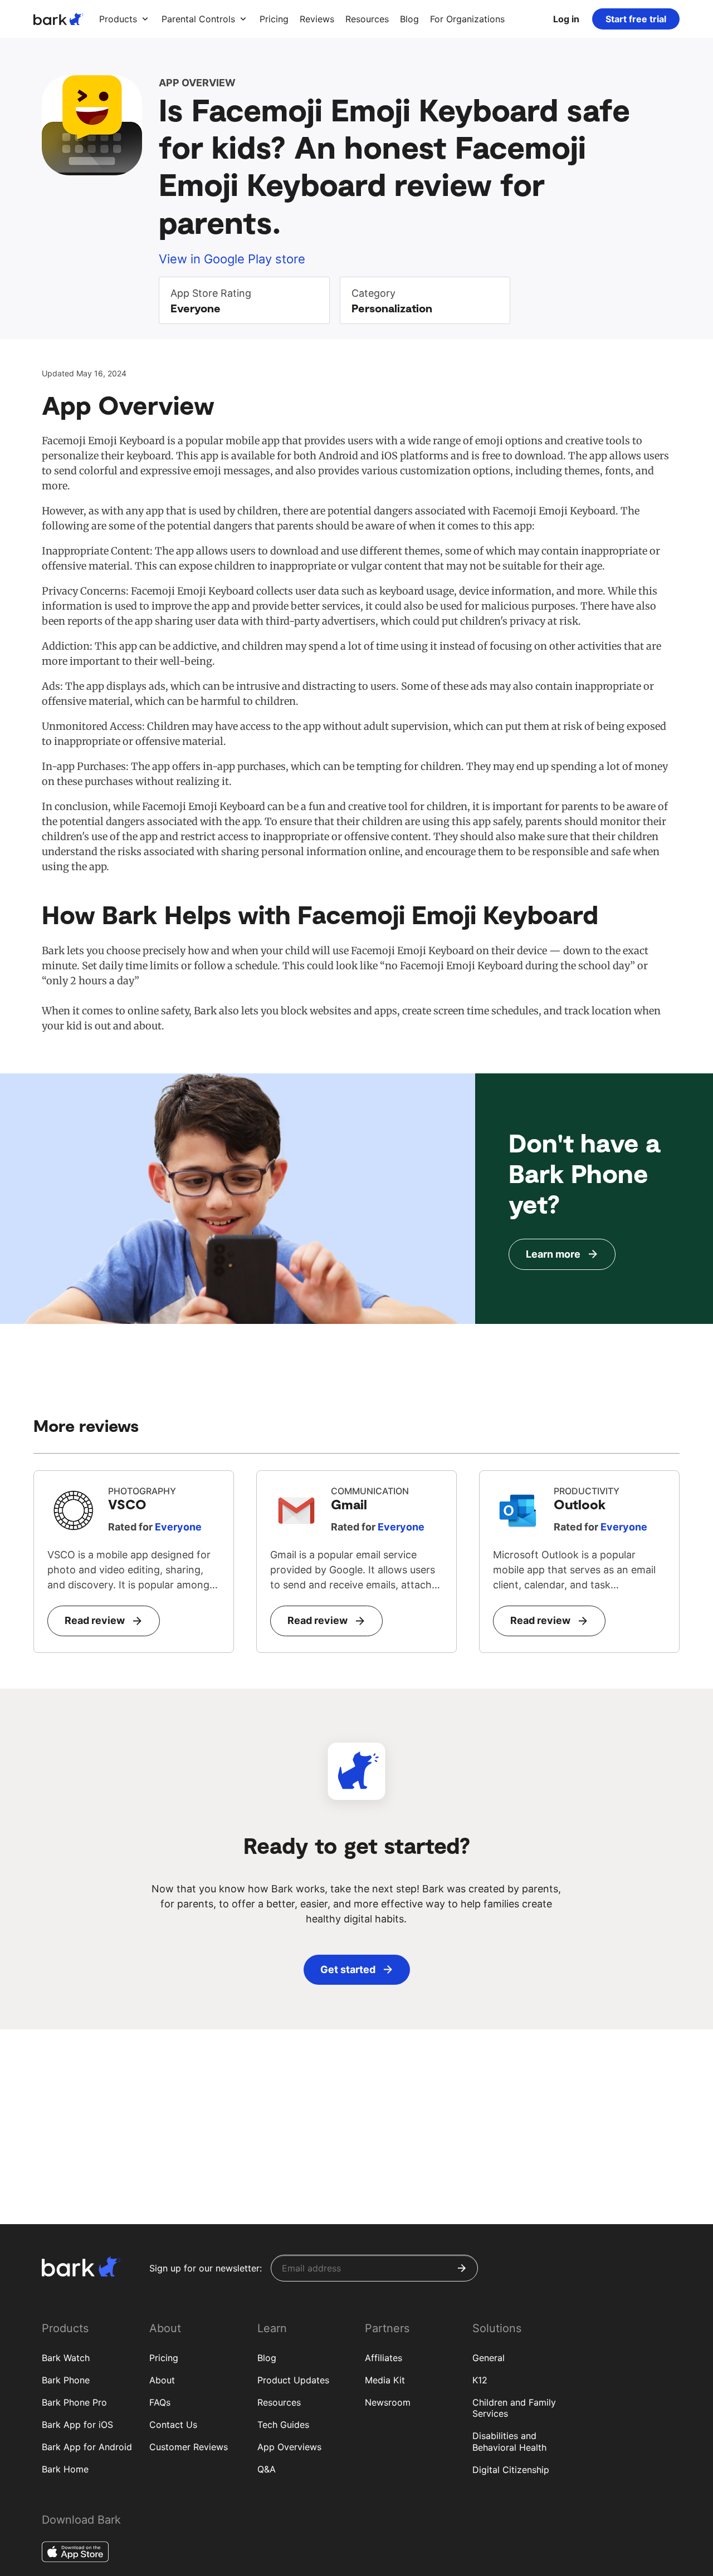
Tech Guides (283, 2425)
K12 (480, 2380)
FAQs (160, 2402)
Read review (95, 1620)
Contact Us (173, 2425)
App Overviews (289, 2447)
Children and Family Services (514, 2408)
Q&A (267, 2469)
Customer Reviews (189, 2447)
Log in (566, 19)
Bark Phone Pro (74, 2402)
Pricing (164, 2358)
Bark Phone (66, 2380)
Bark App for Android (87, 2447)
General (489, 2358)
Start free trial (636, 19)
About (162, 2380)
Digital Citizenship (511, 2470)
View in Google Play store (232, 259)
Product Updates (293, 2380)
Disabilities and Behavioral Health (509, 2442)
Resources (279, 2402)
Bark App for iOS (77, 2425)
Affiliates (384, 2358)
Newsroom (388, 2402)
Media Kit (385, 2380)
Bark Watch (66, 2358)
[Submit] (462, 2268)
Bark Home (65, 2469)
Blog (267, 2358)
